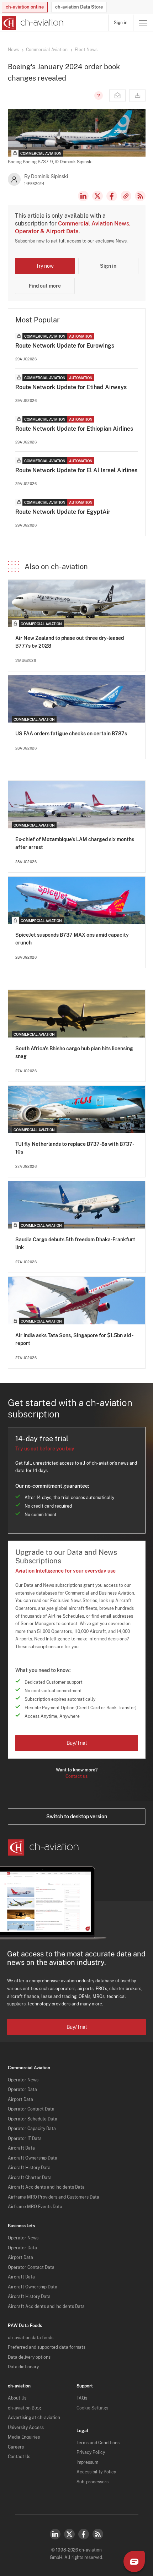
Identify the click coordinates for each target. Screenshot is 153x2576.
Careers (16, 2447)
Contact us (76, 1776)
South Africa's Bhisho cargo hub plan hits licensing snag (74, 1052)
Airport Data (20, 2100)
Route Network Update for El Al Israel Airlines (76, 470)
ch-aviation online (25, 7)
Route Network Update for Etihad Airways (71, 387)
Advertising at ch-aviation (34, 2418)
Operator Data (22, 2090)
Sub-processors (93, 2482)
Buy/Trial (77, 1743)
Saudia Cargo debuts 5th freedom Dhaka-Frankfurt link (75, 1243)
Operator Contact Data (31, 2109)
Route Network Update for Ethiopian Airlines (74, 429)
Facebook (112, 196)
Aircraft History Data (29, 2168)
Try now (45, 266)
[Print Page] (137, 96)
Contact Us (19, 2457)
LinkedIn (83, 196)
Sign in (121, 23)
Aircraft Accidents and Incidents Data (46, 2187)
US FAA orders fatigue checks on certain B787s (71, 734)
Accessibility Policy (96, 2472)
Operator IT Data (25, 2139)
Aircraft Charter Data (30, 2178)
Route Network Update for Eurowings (65, 346)
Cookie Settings (92, 2408)
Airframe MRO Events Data (35, 2207)
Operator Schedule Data (33, 2119)
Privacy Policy (91, 2452)
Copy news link (126, 196)
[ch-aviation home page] (32, 23)
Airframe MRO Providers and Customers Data (54, 2197)
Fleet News (86, 50)
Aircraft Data (21, 2148)
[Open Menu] (143, 23)
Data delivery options (29, 2357)
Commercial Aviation (47, 50)
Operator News (23, 2080)
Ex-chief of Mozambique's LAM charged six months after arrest (75, 843)
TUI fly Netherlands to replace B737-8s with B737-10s (75, 1148)
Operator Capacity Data (32, 2129)
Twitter (69, 2534)
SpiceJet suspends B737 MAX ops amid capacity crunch (72, 939)
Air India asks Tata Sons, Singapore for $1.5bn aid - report (74, 1339)
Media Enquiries (24, 2437)
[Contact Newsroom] (117, 96)
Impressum (87, 2462)
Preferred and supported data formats (47, 2347)
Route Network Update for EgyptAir (63, 512)
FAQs (82, 2398)
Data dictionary (23, 2367)
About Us (17, 2398)
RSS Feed (140, 196)
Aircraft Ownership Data (33, 2158)
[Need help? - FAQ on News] (97, 96)
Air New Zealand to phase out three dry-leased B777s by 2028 (70, 642)
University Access (26, 2428)
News (13, 50)
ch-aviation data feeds (31, 2338)
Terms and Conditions (98, 2443)
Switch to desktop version (77, 1817)
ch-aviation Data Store (79, 7)
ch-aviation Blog (24, 2408)
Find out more (45, 286)
